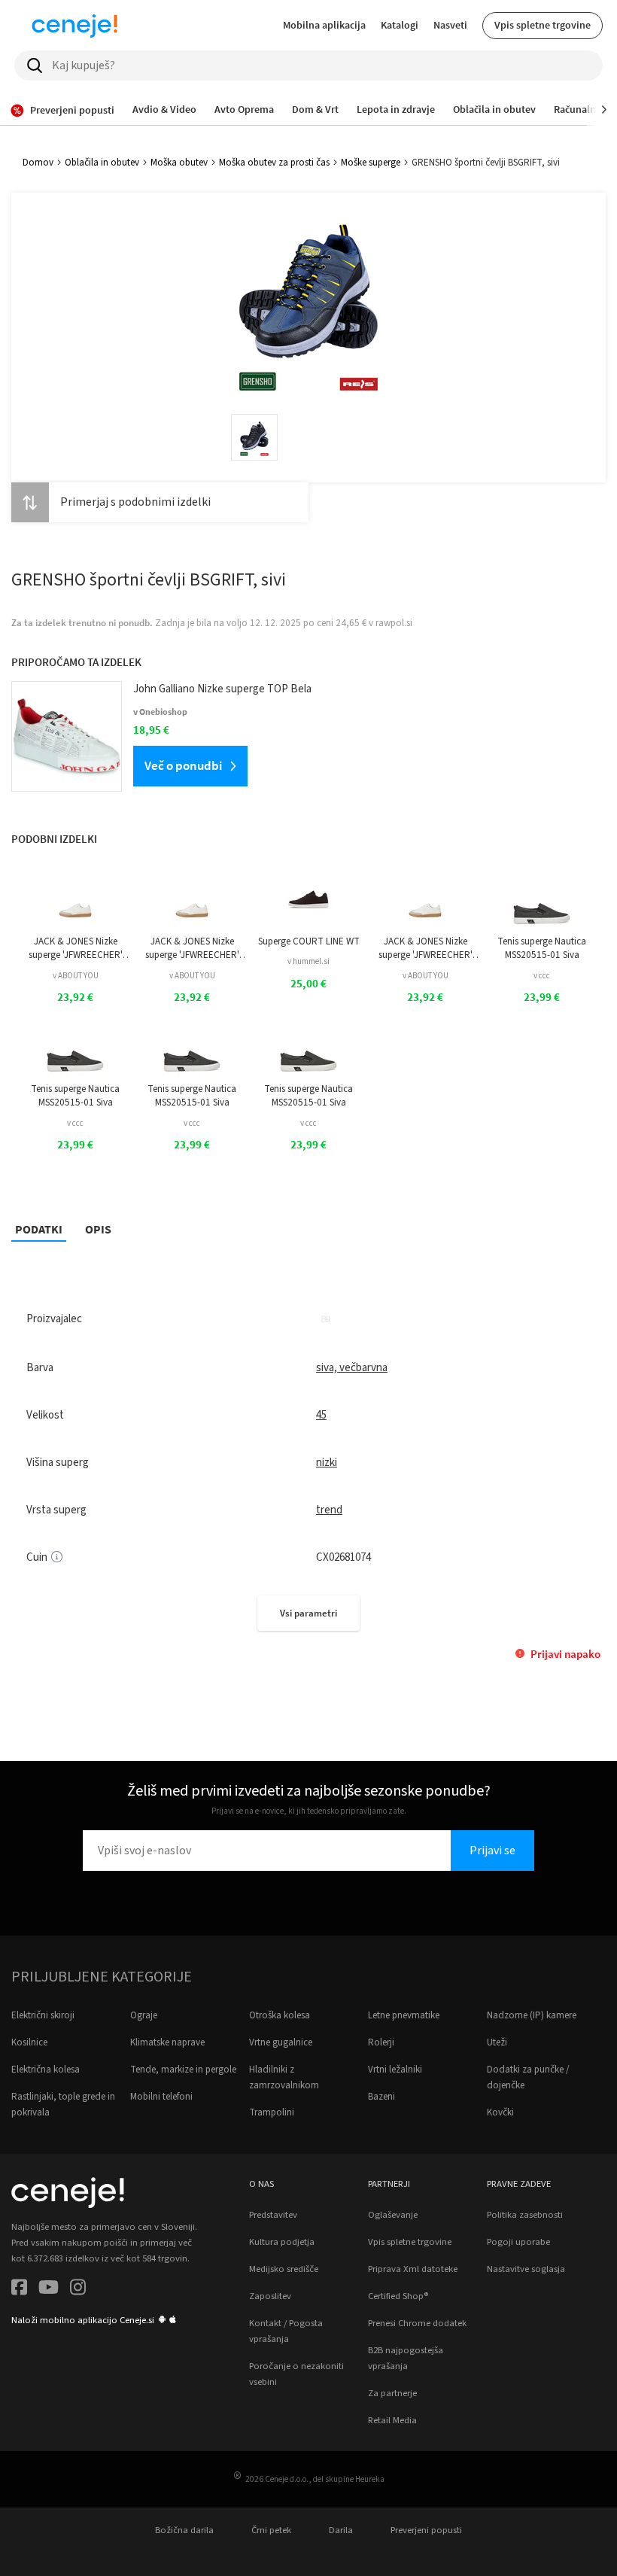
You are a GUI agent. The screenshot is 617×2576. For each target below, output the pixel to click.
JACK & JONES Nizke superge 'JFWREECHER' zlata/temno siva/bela (76, 949)
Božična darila (184, 2530)
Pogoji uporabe (518, 2242)
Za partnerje (392, 2393)
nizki (327, 1463)
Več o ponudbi (183, 765)
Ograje (144, 2015)
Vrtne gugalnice (281, 2042)
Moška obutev (179, 163)
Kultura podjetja (282, 2242)
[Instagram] (78, 2290)
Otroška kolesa (280, 2015)
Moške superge (371, 163)
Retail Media (392, 2420)
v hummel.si (308, 961)
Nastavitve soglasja (526, 2269)
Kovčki (500, 2112)
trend (329, 1510)
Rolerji (381, 2042)
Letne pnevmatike (404, 2015)
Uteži (497, 2042)
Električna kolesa (46, 2070)
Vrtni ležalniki (395, 2070)
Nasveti (450, 25)
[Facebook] (19, 2290)
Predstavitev (273, 2215)
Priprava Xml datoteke (413, 2269)
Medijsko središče (284, 2269)
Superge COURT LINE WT (309, 941)
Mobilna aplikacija (324, 25)
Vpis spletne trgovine (543, 25)
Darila (341, 2530)
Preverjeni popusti (426, 2530)
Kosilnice (29, 2042)
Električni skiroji (43, 2015)
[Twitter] (49, 2290)
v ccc (542, 976)
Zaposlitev (270, 2296)
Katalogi (400, 25)
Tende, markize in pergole (183, 2070)
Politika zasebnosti (525, 2215)
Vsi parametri (308, 1613)
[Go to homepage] (74, 26)
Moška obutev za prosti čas (274, 163)
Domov (38, 163)
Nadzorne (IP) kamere (532, 2015)
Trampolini (272, 2112)
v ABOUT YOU (76, 976)
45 (321, 1415)
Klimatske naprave (167, 2042)
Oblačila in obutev (102, 163)
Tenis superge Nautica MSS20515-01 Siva (542, 948)
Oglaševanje (393, 2215)
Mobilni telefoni (161, 2097)
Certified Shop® (398, 2296)
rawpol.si (394, 623)
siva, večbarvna (352, 1368)
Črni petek (271, 2530)
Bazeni (381, 2097)
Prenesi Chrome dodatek (417, 2323)
